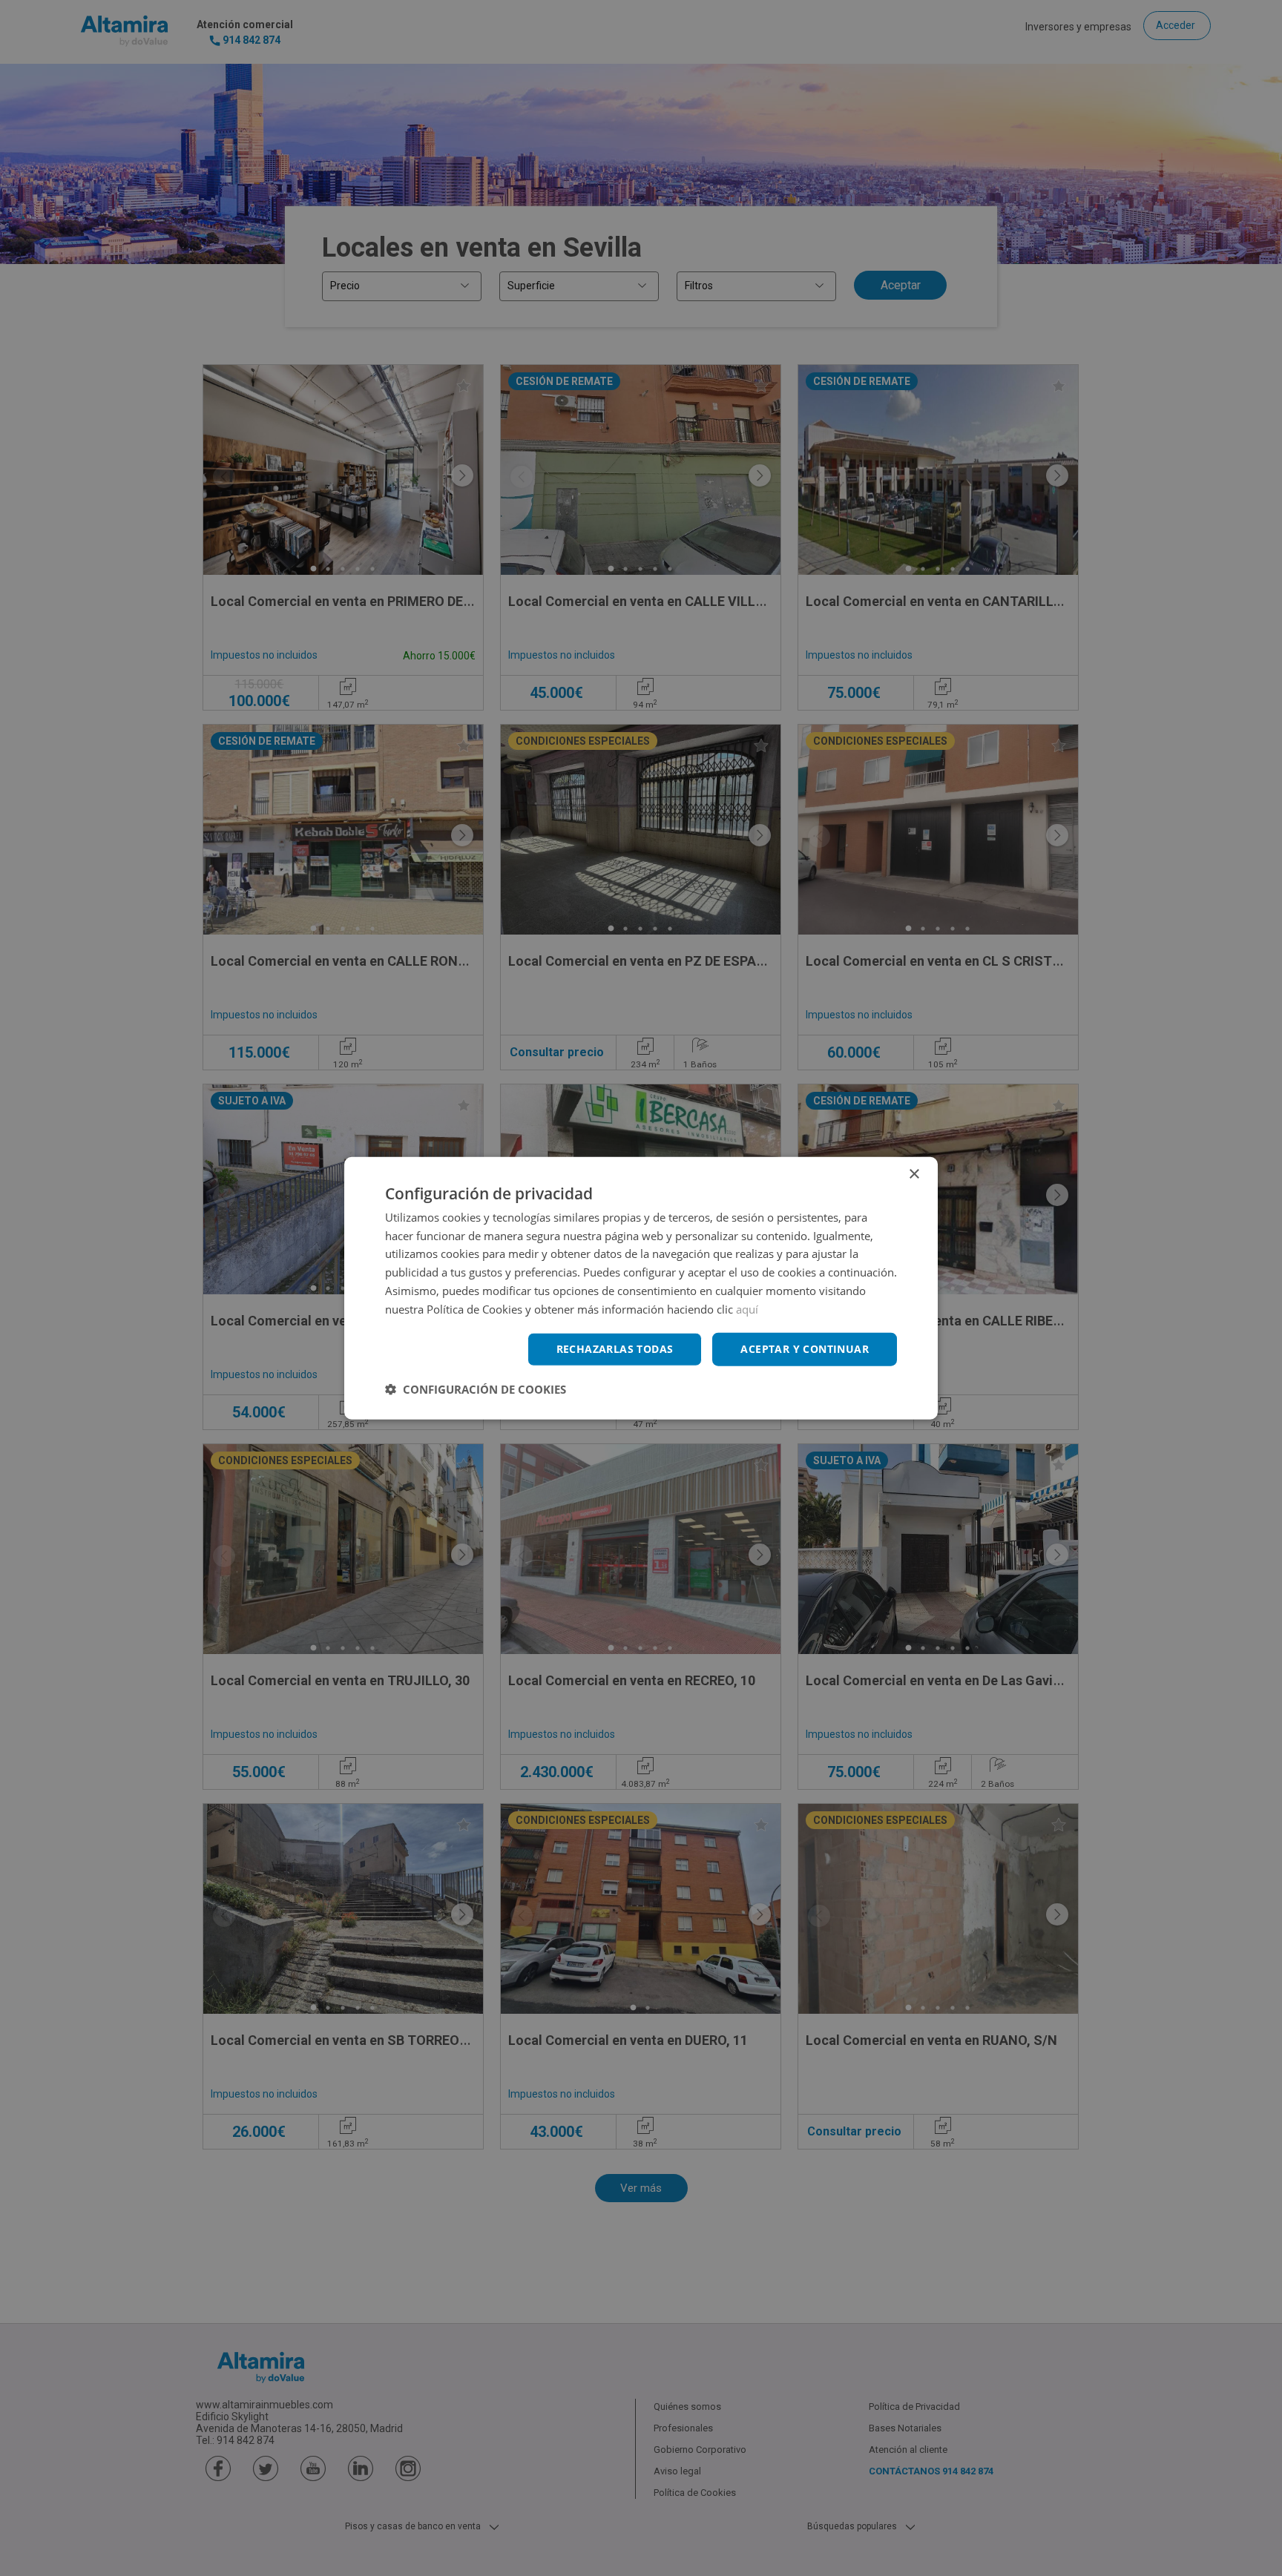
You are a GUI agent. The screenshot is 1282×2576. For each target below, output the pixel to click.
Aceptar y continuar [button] (805, 1349)
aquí (747, 1308)
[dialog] (641, 1288)
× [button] (914, 1174)
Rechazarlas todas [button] (615, 1349)
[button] (476, 1389)
